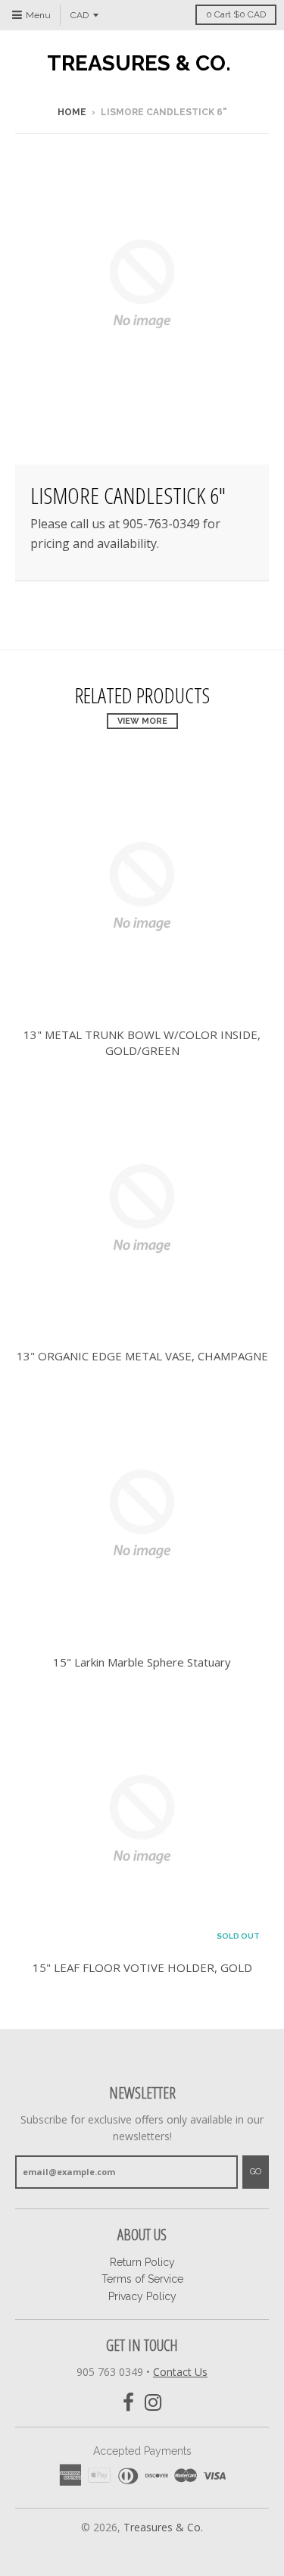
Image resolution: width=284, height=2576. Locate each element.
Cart (236, 14)
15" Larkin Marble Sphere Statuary (142, 1662)
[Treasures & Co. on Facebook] (128, 2403)
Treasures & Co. (139, 64)
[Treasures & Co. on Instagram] (153, 2403)
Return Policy (142, 2262)
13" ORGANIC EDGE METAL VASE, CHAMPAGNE (142, 1356)
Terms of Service (142, 2279)
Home (72, 112)
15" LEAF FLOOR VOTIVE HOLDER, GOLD (142, 1967)
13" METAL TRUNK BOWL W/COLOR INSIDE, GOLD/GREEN (142, 1042)
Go (256, 2172)
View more (142, 721)
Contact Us (180, 2372)
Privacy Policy (142, 2296)
